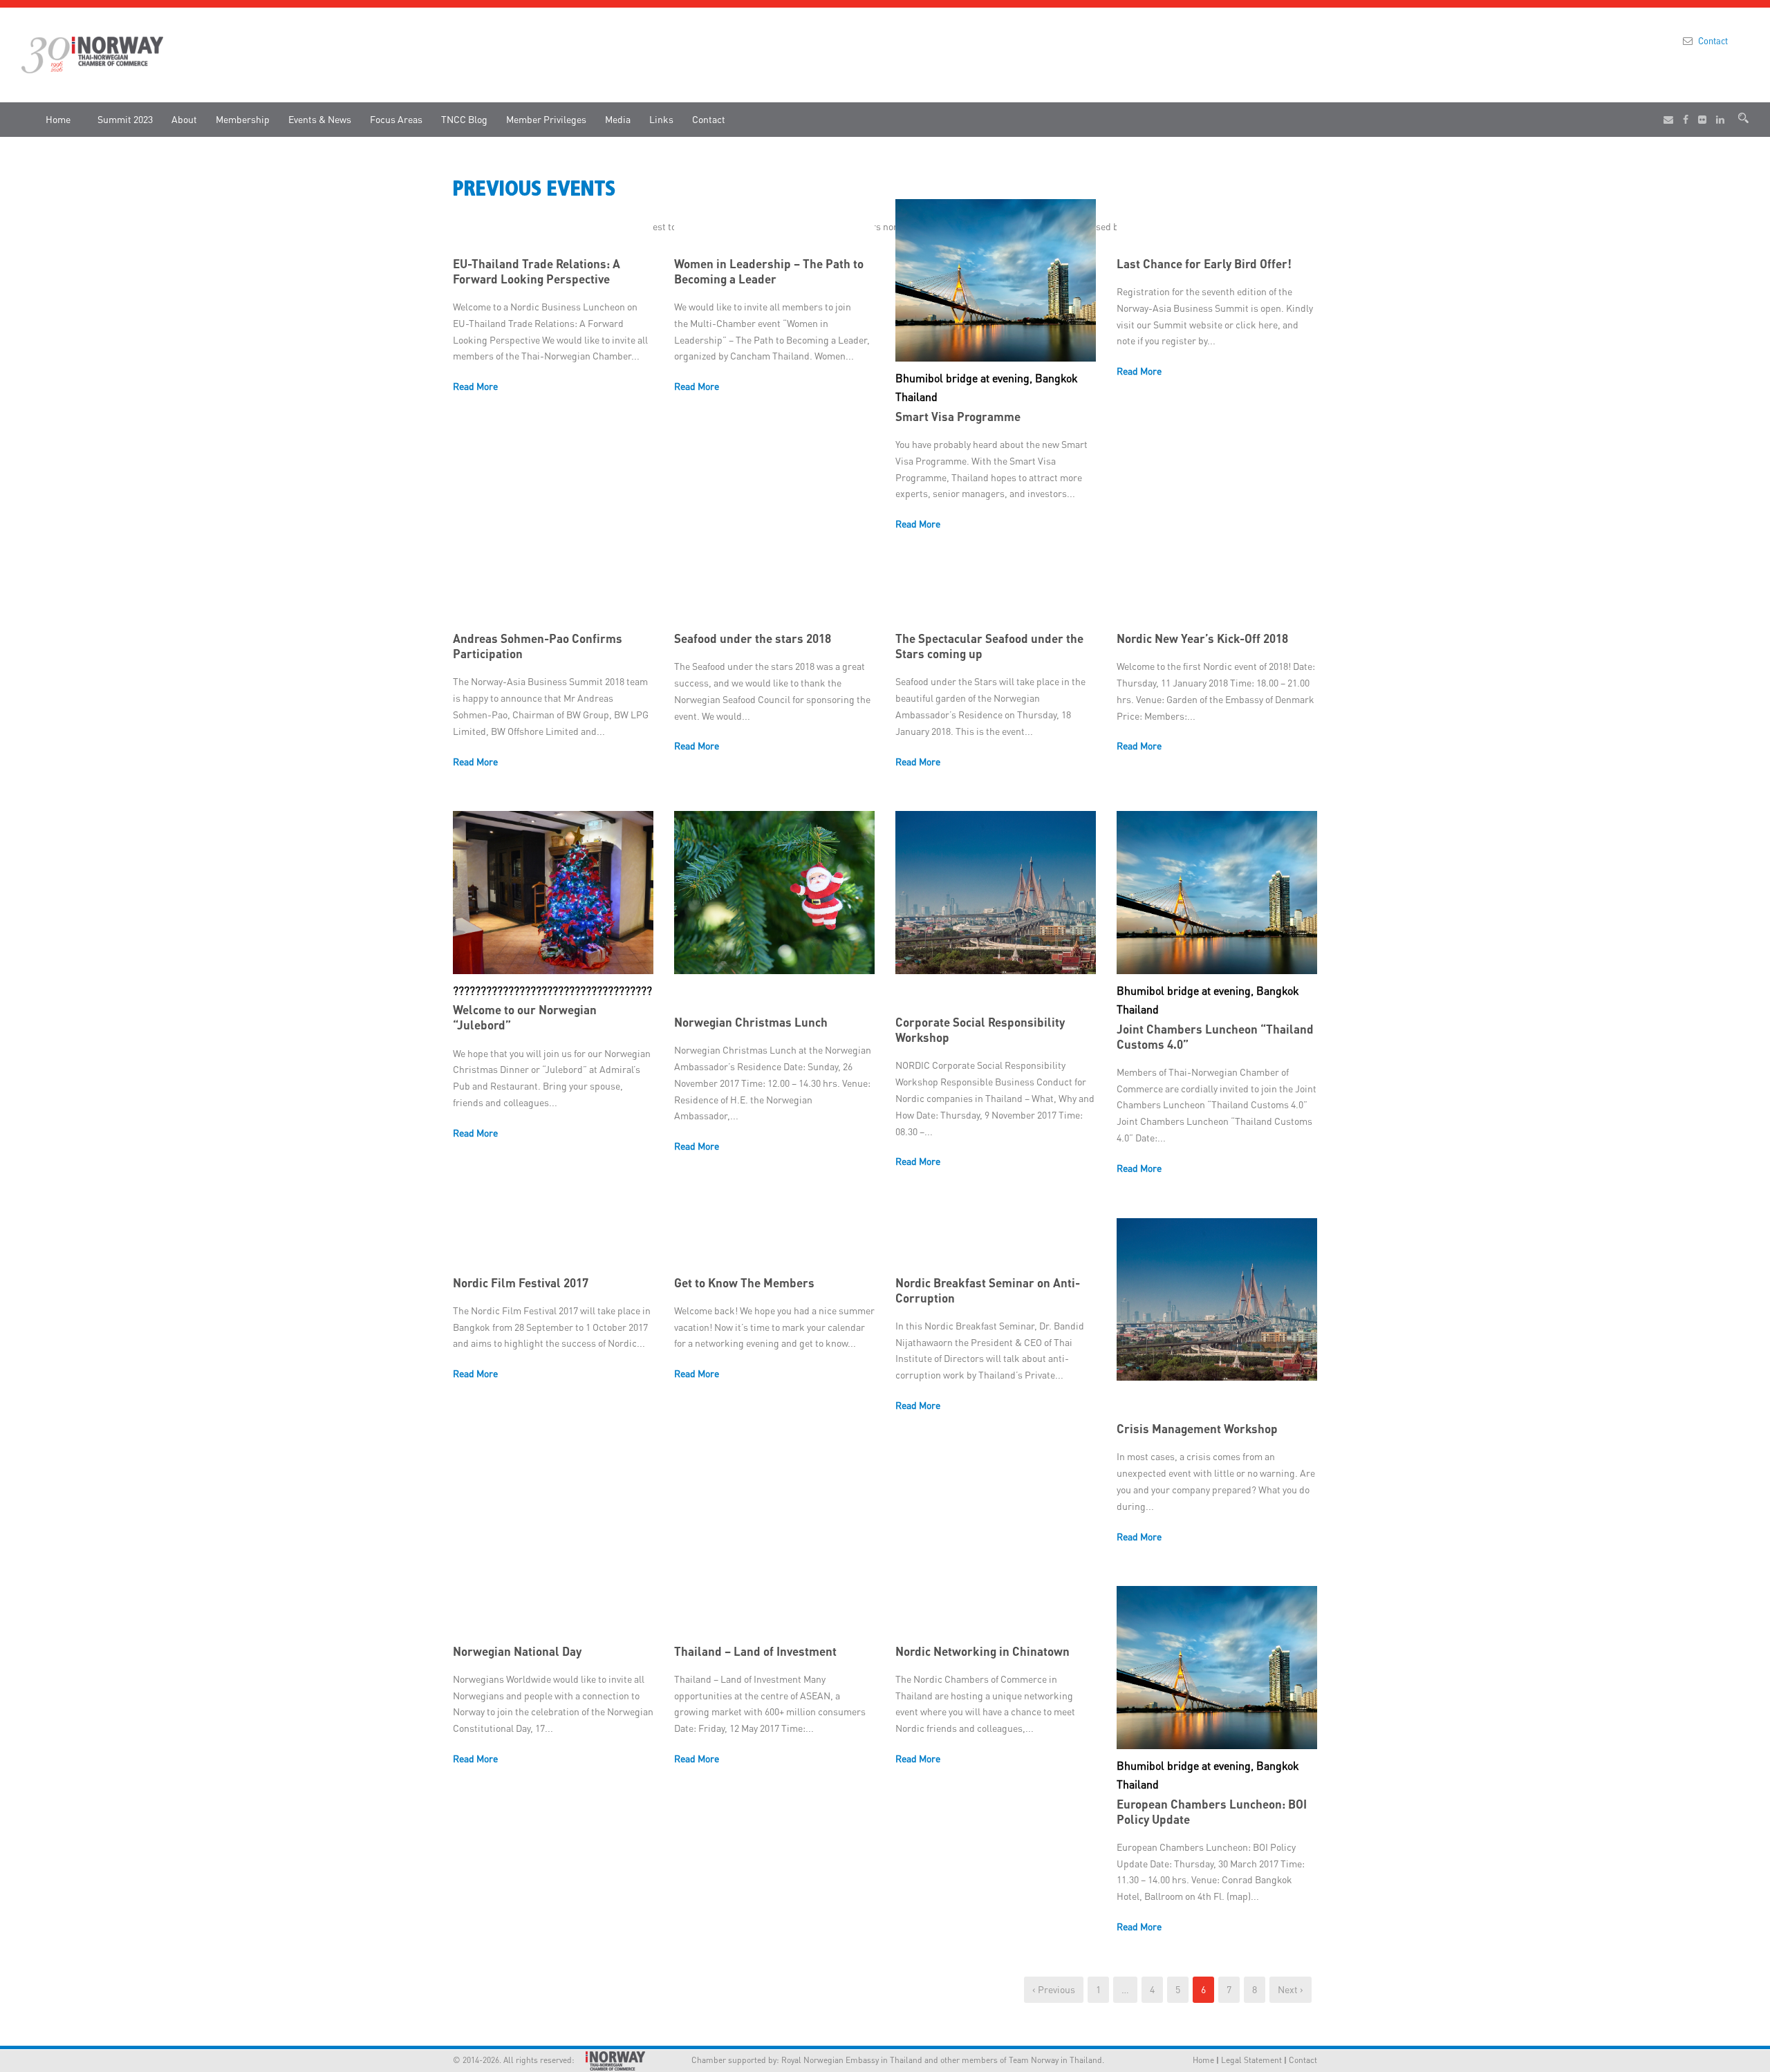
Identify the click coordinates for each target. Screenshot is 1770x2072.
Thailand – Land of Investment (755, 1651)
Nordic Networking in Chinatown (982, 1651)
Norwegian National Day (517, 1651)
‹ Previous (1054, 1989)
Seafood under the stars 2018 (753, 638)
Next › (1291, 1989)
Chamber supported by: (718, 2060)
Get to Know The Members (744, 1282)
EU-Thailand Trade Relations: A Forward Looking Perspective (537, 271)
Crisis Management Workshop (1197, 1428)
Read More (475, 386)
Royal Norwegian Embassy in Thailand (852, 2060)
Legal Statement (1251, 2060)
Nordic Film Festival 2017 (521, 1282)
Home (58, 119)
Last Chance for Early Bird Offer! (1204, 263)
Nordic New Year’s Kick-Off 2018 (1202, 638)
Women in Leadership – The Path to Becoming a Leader (769, 271)
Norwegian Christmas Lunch (751, 1022)
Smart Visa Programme (958, 416)
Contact (1713, 40)
